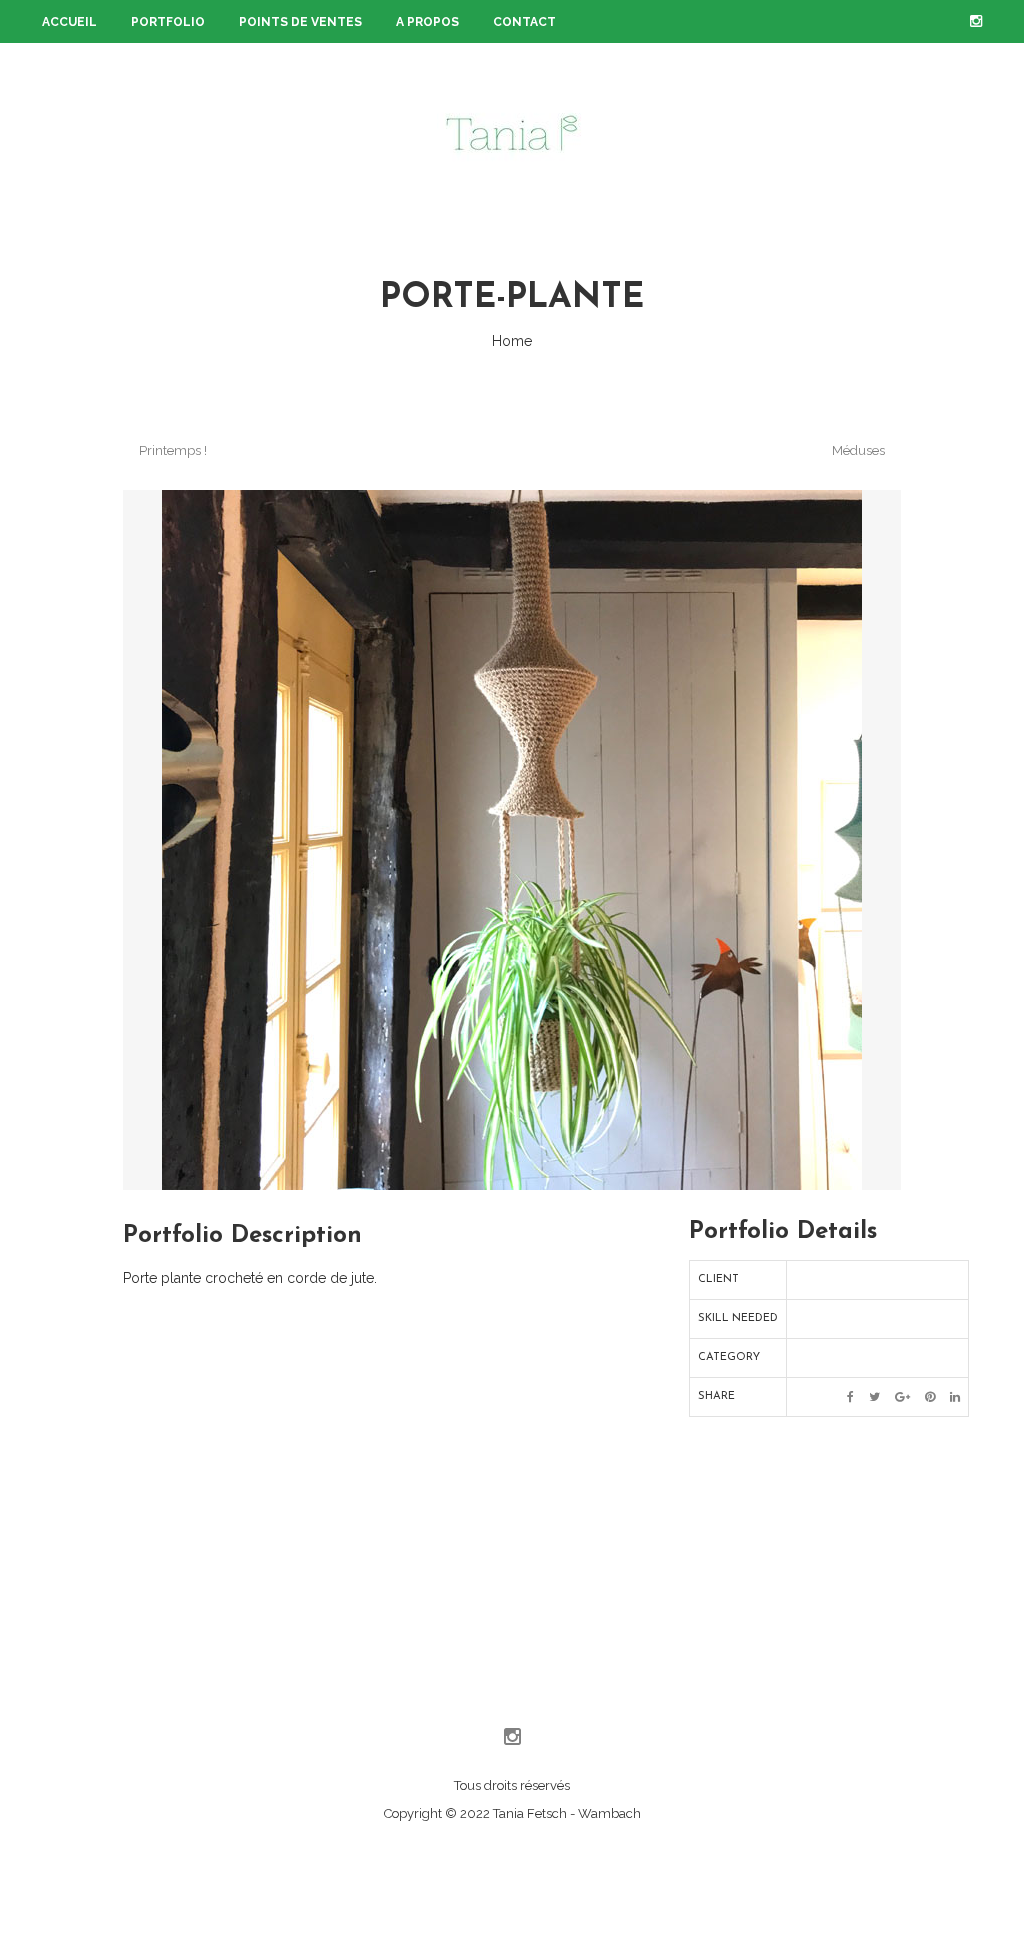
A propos (427, 22)
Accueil (69, 22)
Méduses (860, 450)
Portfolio (168, 22)
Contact (524, 22)
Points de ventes (300, 22)
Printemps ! (171, 450)
